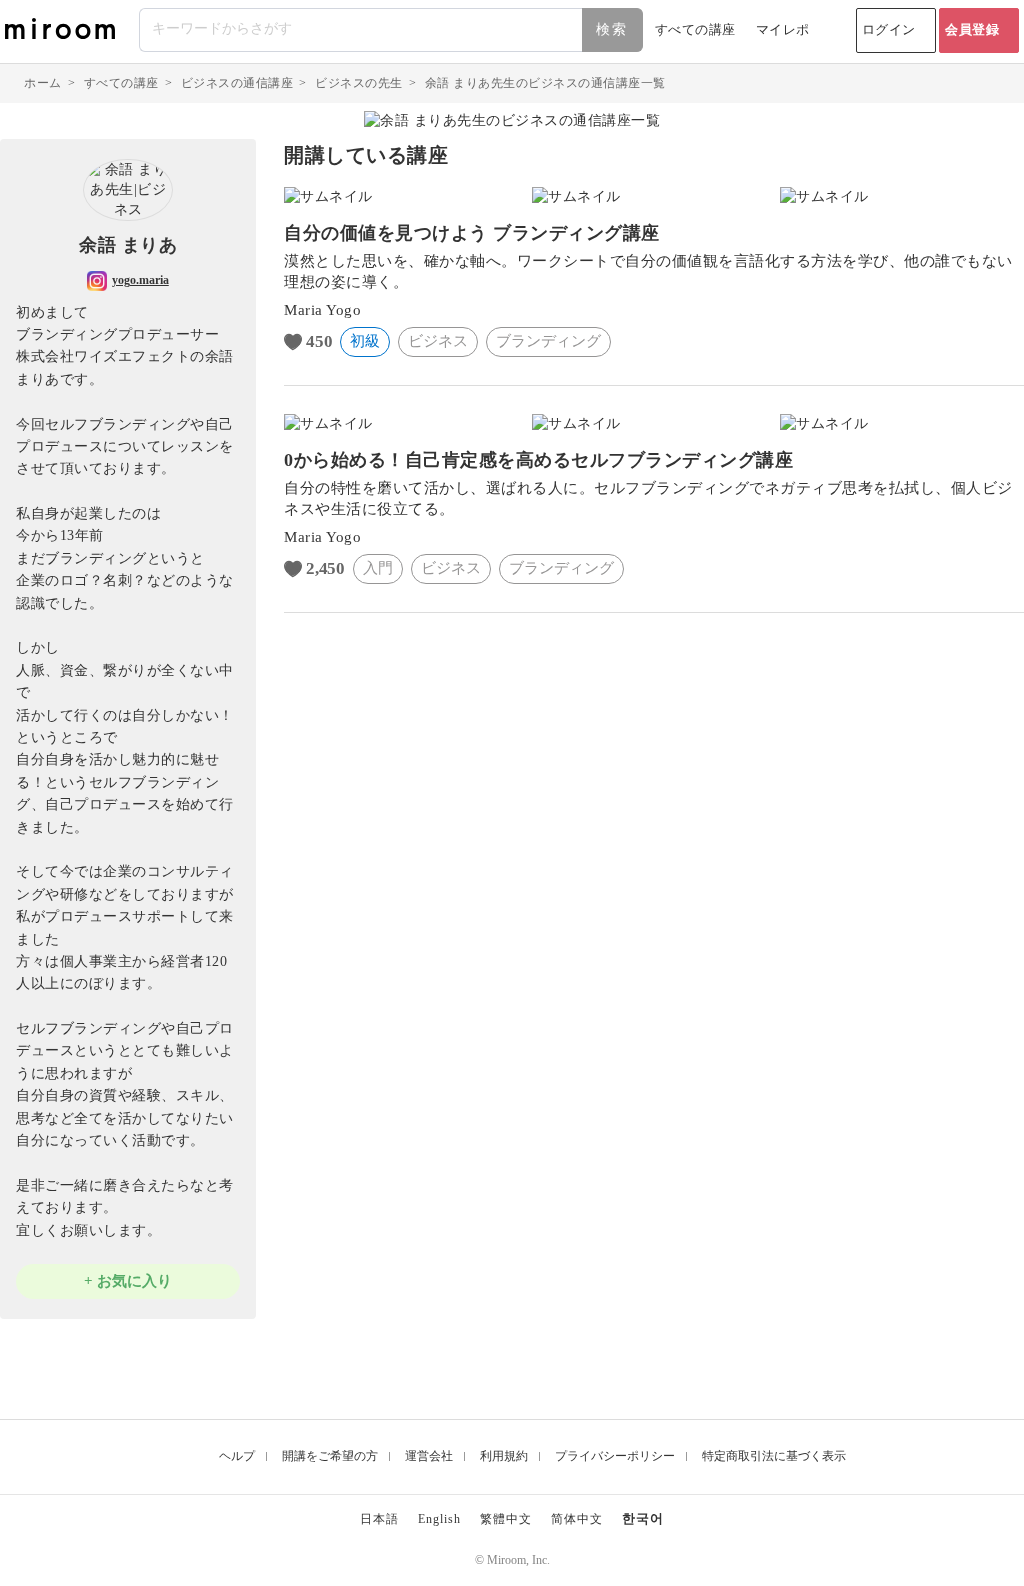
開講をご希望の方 (330, 1456)
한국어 (643, 1518)
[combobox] (392, 30)
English (439, 1519)
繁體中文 (506, 1519)
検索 (612, 29)
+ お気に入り (128, 1281)
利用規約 (504, 1456)
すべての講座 (695, 29)
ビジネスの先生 (359, 83)
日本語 (379, 1519)
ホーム (43, 83)
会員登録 (972, 29)
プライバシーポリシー (615, 1456)
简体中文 (577, 1519)
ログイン (889, 29)
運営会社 (429, 1456)
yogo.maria (140, 280)
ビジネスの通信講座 (237, 83)
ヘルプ (237, 1456)
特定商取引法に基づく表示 (774, 1456)
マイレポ (783, 29)
